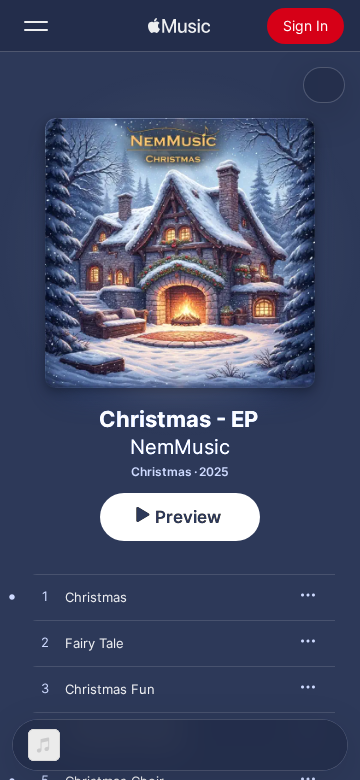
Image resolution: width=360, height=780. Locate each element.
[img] (179, 26)
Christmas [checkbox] (96, 597)
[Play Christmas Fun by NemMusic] (45, 689)
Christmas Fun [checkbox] (110, 689)
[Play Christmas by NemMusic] (45, 597)
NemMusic (180, 447)
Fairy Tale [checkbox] (94, 643)
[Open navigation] (36, 26)
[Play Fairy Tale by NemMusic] (45, 643)
